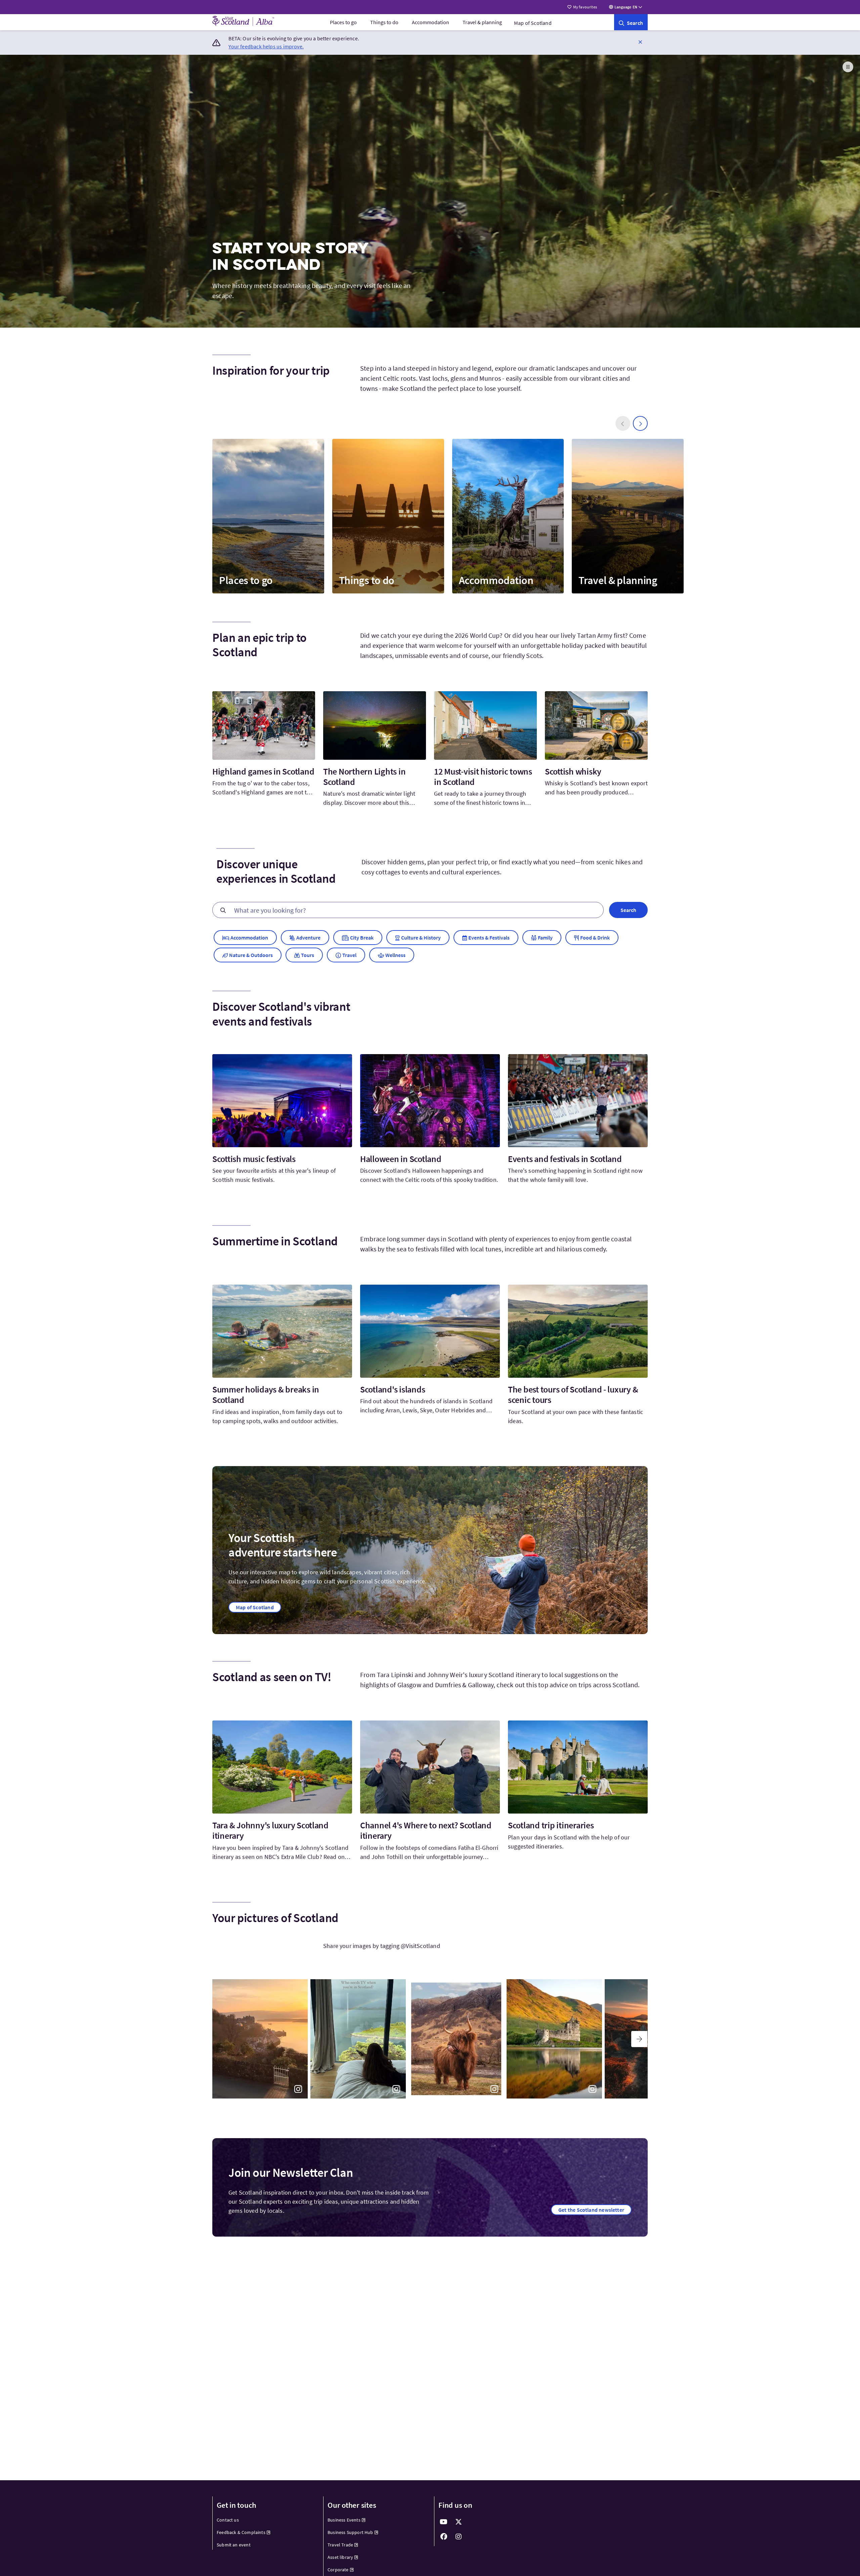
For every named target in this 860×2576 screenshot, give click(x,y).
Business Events (344, 2520)
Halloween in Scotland (401, 1159)
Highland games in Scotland (263, 771)
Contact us (228, 2520)
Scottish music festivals (254, 1159)
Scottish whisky (573, 771)
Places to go (343, 22)
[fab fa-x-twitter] (459, 2522)
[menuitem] (343, 22)
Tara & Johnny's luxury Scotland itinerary (270, 1830)
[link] (631, 22)
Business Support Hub (350, 2532)
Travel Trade (340, 2545)
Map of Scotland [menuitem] (533, 23)
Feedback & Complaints (241, 2532)
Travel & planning (482, 22)
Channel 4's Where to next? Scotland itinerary (426, 1830)
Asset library (340, 2557)
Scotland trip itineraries (551, 1825)
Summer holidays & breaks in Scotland (266, 1395)
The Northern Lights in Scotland (364, 777)
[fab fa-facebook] (444, 2537)
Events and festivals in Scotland (565, 1159)
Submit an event (234, 2545)
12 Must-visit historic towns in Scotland (483, 777)
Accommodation (431, 22)
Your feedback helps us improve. (266, 46)
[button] (640, 42)
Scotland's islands (393, 1389)
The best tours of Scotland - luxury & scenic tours (573, 1395)
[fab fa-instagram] (459, 2537)
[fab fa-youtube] (444, 2522)
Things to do (384, 22)
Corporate (338, 2570)
